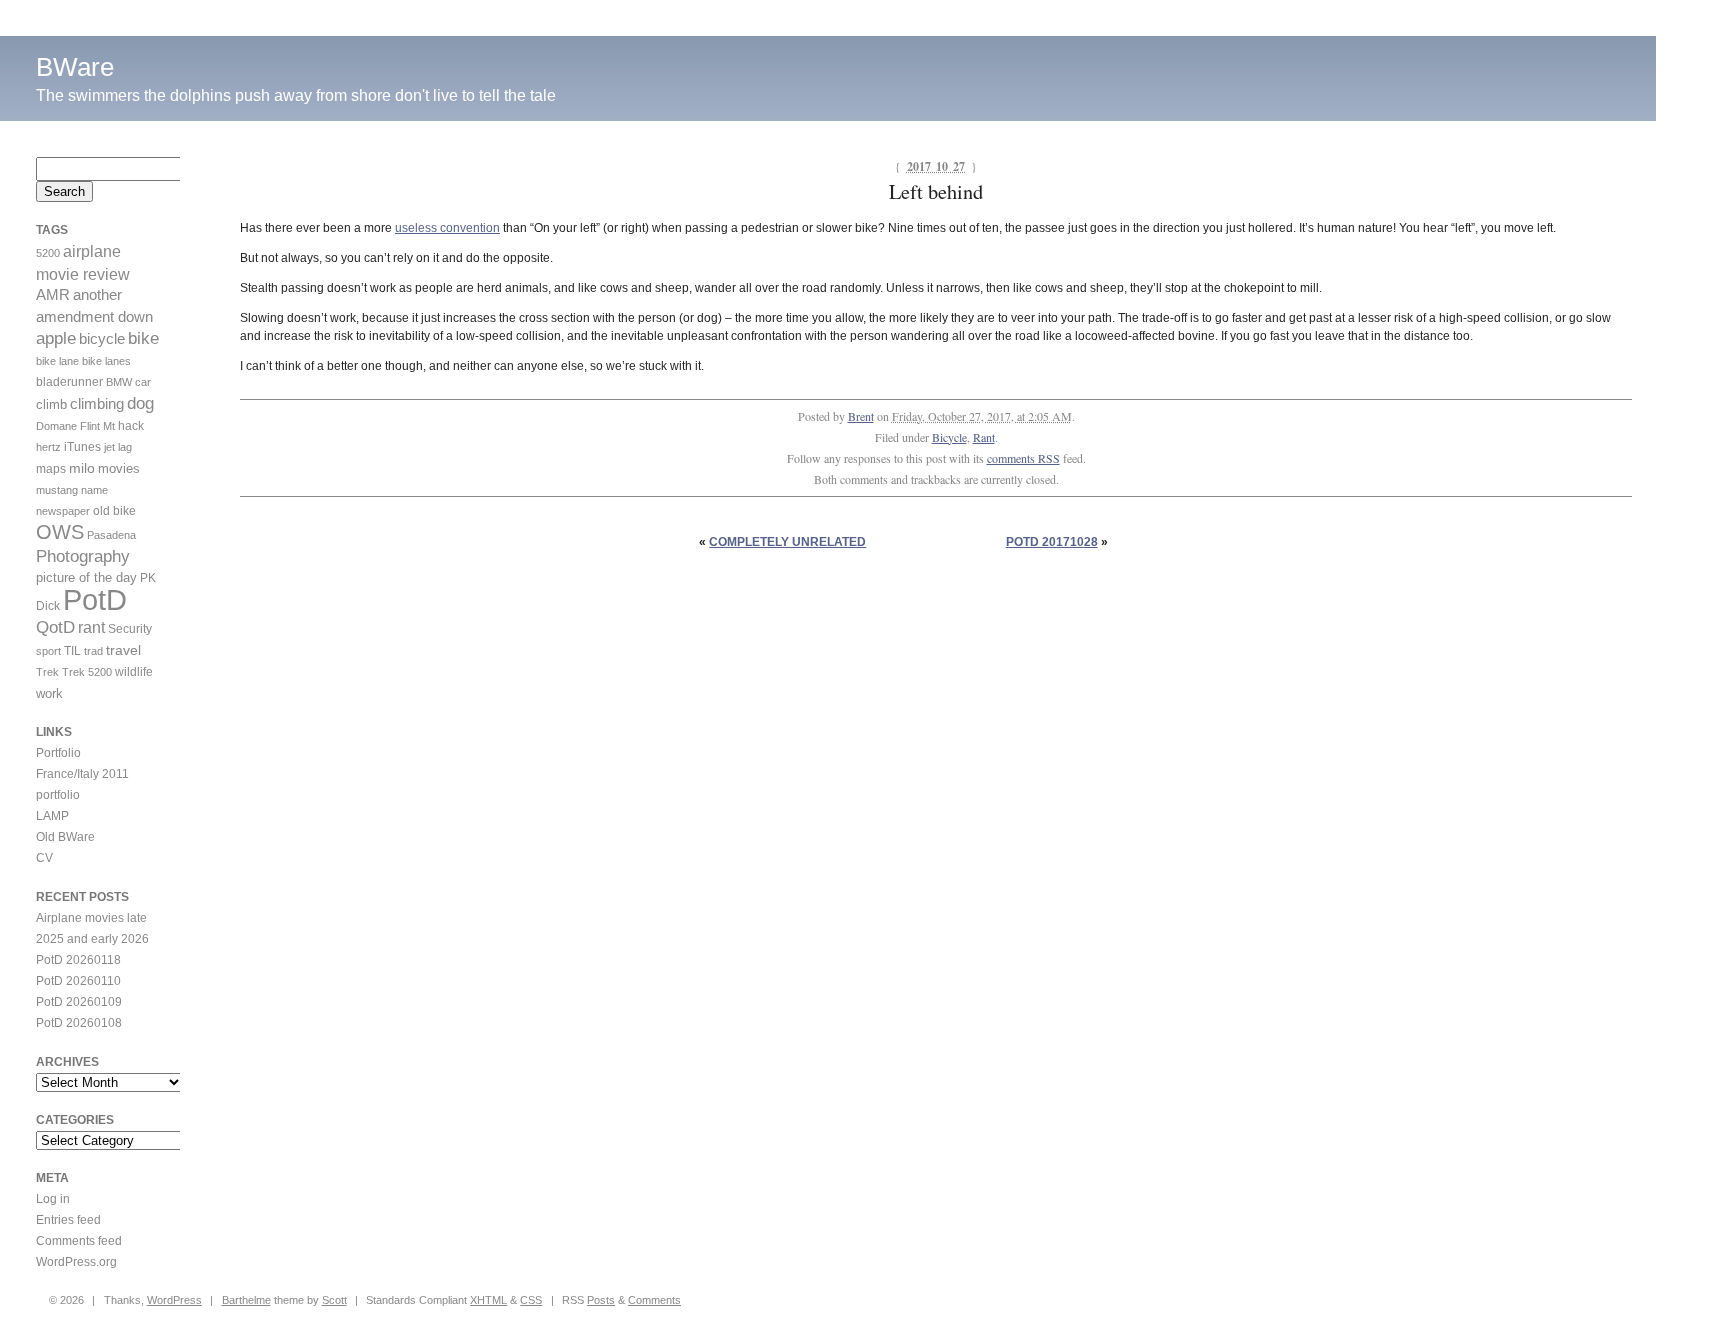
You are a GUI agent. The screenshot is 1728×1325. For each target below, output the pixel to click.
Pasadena (111, 535)
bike (143, 338)
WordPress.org (76, 1262)
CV (44, 858)
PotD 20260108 (79, 1023)
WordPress (174, 1300)
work (49, 693)
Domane (56, 426)
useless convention (447, 228)
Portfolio (58, 753)
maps (51, 469)
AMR (53, 295)
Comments (654, 1300)
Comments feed (79, 1241)
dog (140, 403)
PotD (95, 599)
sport (48, 651)
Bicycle (949, 437)
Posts (601, 1300)
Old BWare (65, 837)
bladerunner (69, 382)
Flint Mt (97, 426)
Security (130, 629)
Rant (984, 437)
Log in (53, 1199)
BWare (75, 67)
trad (93, 651)
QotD (55, 627)
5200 (48, 253)
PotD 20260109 (79, 1002)
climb (51, 404)
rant (91, 627)
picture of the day (86, 577)
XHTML (488, 1300)
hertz (48, 447)
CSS (531, 1300)
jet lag (118, 447)
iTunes (82, 447)
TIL (72, 651)
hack (131, 426)
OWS (60, 532)
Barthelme (246, 1300)
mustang (57, 490)
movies (119, 468)
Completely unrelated (787, 542)
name (94, 490)
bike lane (57, 361)
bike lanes (106, 361)
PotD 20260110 (78, 981)
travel (123, 650)
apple (56, 338)
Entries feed (68, 1220)
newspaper (63, 511)
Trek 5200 (87, 672)
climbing (97, 404)
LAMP (52, 816)
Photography (83, 556)
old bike (114, 511)
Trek (47, 672)
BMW (119, 382)
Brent (861, 416)
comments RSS (1023, 458)
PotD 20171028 (1052, 542)
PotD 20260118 (78, 960)
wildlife (134, 672)
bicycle (102, 339)
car (143, 382)
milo (82, 468)
